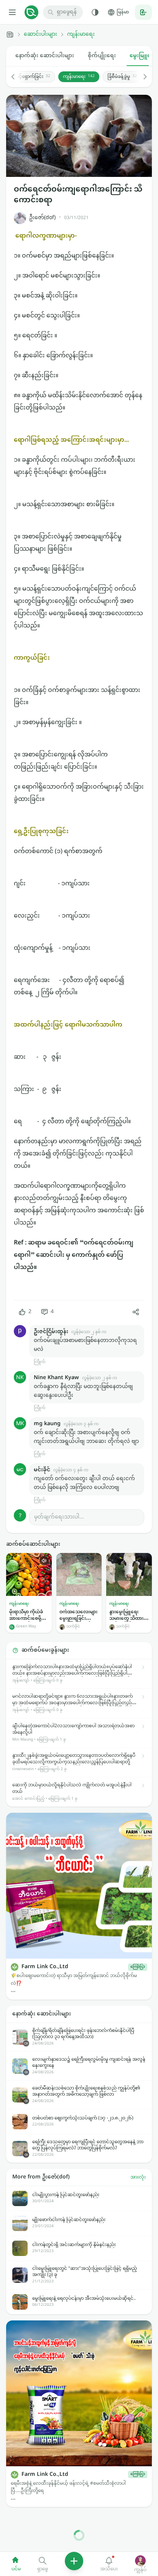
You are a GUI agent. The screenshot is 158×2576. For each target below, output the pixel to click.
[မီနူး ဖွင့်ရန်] (12, 12)
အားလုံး (138, 2177)
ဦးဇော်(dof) (42, 218)
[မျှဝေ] (136, 1312)
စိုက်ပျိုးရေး (102, 56)
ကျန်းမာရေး (81, 35)
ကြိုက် (39, 1362)
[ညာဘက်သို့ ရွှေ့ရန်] (141, 77)
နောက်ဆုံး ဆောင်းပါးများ (45, 56)
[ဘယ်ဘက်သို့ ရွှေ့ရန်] (17, 77)
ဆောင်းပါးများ (40, 35)
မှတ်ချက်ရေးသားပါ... (59, 1517)
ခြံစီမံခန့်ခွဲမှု (122, 77)
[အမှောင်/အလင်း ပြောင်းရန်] (95, 12)
